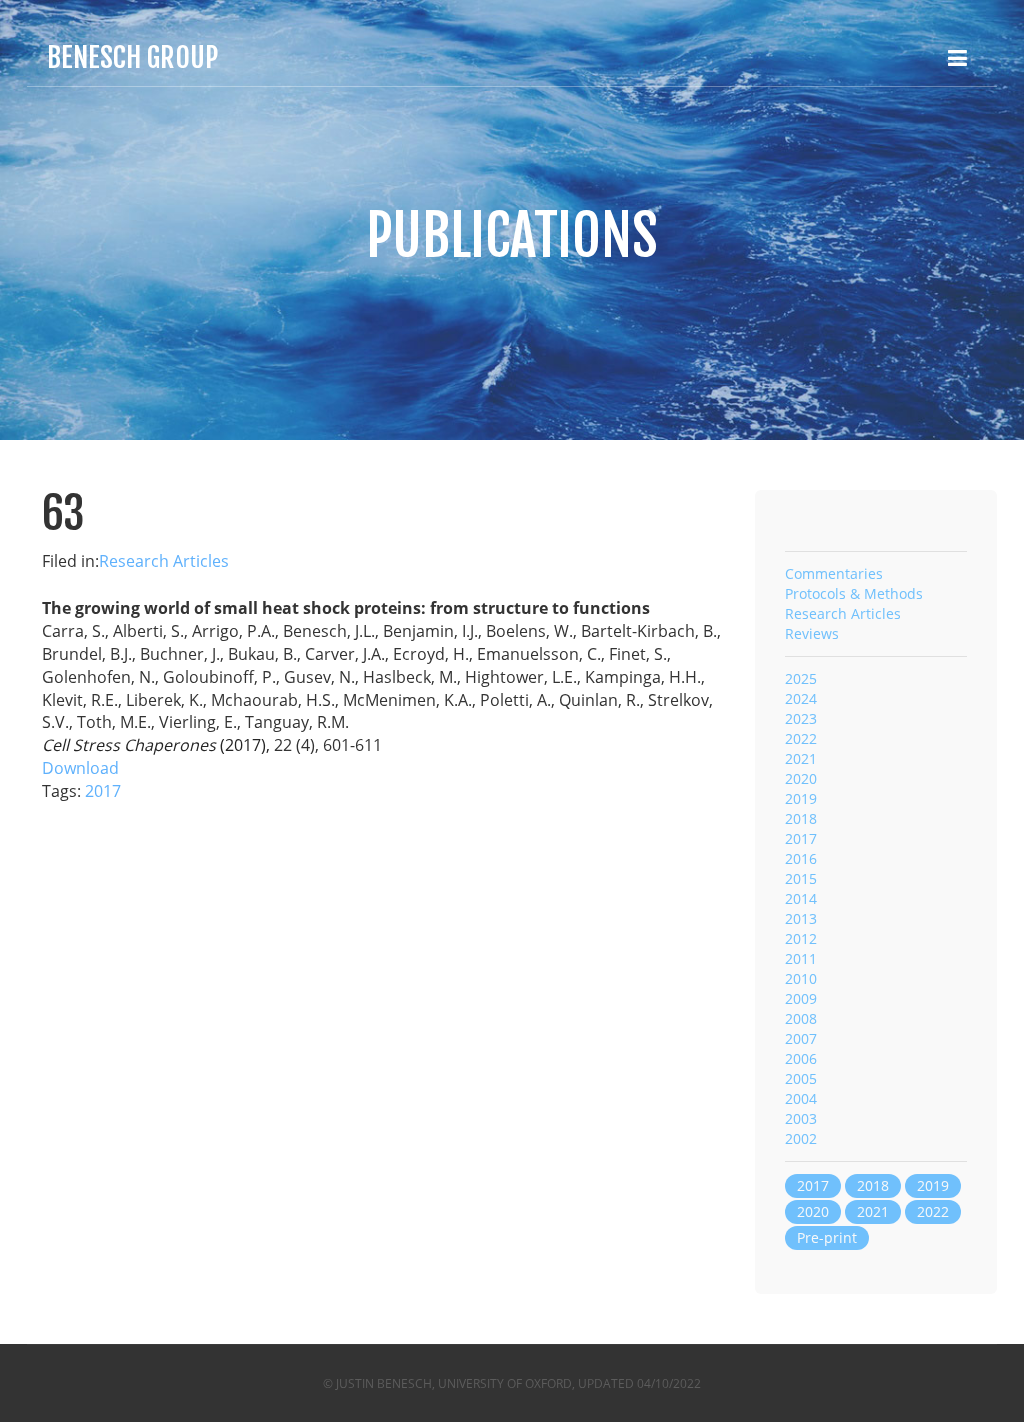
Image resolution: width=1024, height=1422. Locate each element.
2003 (801, 1118)
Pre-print (827, 1237)
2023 (801, 718)
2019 (801, 798)
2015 (801, 878)
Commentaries (834, 573)
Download (80, 768)
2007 (801, 1038)
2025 (801, 678)
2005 (801, 1078)
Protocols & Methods (854, 593)
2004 (801, 1098)
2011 (801, 958)
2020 (801, 778)
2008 (801, 1018)
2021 (801, 758)
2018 (801, 818)
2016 (801, 858)
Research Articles (164, 561)
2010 (801, 978)
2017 (103, 791)
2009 (801, 998)
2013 (801, 918)
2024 (801, 698)
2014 (801, 898)
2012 (801, 938)
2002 (801, 1138)
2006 (801, 1058)
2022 (801, 738)
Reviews (812, 633)
